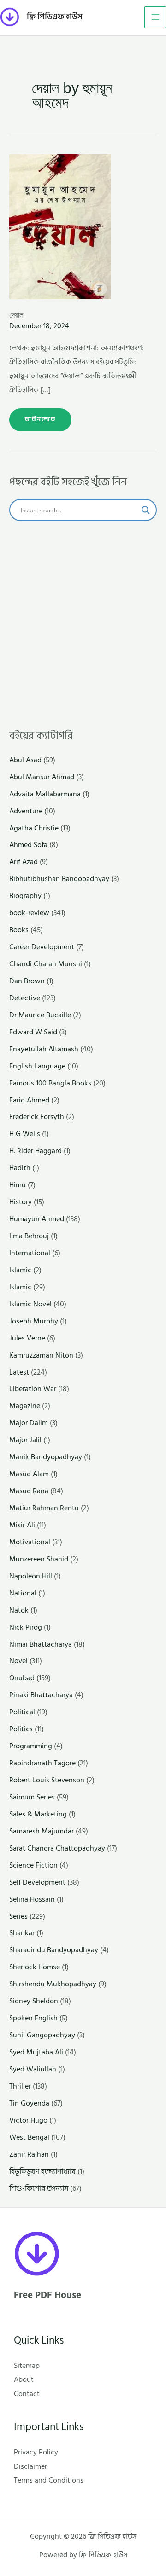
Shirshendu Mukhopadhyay (53, 1984)
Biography (25, 896)
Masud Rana (29, 1491)
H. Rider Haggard (36, 1151)
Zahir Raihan (29, 2154)
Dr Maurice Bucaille (40, 1015)
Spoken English (33, 2018)
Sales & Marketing (38, 1814)
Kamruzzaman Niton (41, 1355)
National (23, 1593)
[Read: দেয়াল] (60, 226)
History (21, 1202)
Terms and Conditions (49, 2480)
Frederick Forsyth (37, 1117)
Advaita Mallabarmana (45, 794)
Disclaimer (30, 2466)
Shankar (22, 1933)
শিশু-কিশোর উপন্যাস (39, 2188)
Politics (21, 1729)
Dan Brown (27, 981)
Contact (27, 2394)
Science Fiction (33, 1865)
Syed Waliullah (33, 2069)
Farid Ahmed (29, 1100)
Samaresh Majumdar (41, 1831)
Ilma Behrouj (29, 1236)
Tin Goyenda (29, 2103)
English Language (37, 1066)
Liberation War (33, 1389)
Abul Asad (25, 760)
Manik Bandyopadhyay (46, 1457)
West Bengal (29, 2137)
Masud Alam (29, 1474)
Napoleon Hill (31, 1576)
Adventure (26, 811)
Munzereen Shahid (39, 1559)
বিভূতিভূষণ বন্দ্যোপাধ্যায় (42, 2171)
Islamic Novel (30, 1304)
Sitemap (27, 2366)
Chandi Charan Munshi (46, 964)
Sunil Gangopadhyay (42, 2035)
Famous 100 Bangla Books (50, 1083)
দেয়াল (16, 315)
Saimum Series (32, 1797)
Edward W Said (33, 1032)
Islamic (20, 1270)
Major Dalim (29, 1423)
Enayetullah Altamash (44, 1049)
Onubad (22, 1678)
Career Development (42, 947)
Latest (19, 1372)
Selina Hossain (32, 1899)
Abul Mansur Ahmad (42, 777)
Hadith (20, 1168)
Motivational (30, 1542)
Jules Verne (27, 1338)
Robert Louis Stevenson (47, 1780)
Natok (19, 1610)
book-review (29, 913)
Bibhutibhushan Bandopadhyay (59, 879)
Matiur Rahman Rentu (44, 1508)
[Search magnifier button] (146, 510)
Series (18, 1916)
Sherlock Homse (35, 1967)
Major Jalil (25, 1440)
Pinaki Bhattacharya (41, 1695)
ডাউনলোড (40, 416)
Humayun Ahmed (37, 1219)
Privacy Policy (36, 2452)
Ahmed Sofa (28, 845)
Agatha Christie (34, 828)
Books (19, 930)
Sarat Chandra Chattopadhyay (57, 1848)
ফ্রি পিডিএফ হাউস (55, 17)
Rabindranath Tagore (42, 1763)
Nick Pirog (26, 1627)
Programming (31, 1746)
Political (22, 1712)
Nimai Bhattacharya (41, 1644)
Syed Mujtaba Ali (36, 2052)
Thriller (20, 2086)
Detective (25, 998)
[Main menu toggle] (155, 17)
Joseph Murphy (34, 1321)
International (30, 1253)
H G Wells (25, 1134)
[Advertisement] (83, 625)
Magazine (25, 1406)
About (24, 2379)
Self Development (37, 1882)
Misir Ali (22, 1525)
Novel (18, 1661)
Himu (18, 1185)
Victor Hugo (28, 2120)
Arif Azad (24, 862)
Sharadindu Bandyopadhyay (54, 1950)
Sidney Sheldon (34, 2001)
